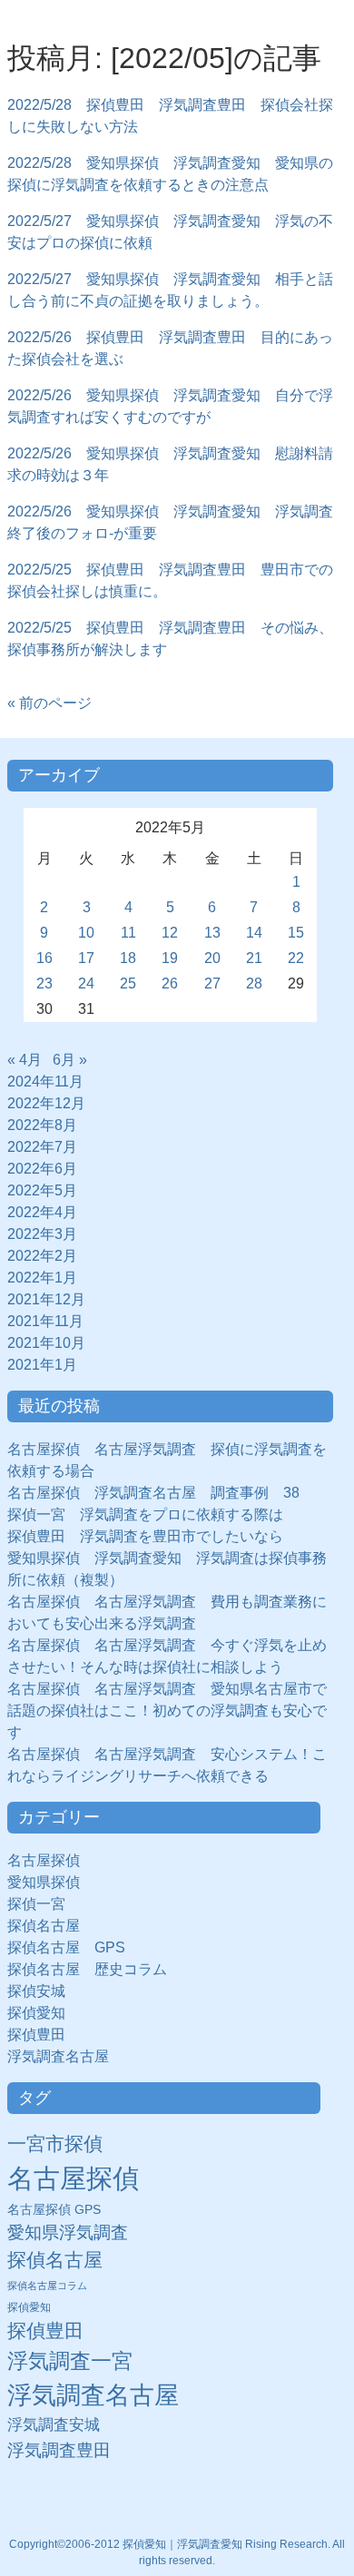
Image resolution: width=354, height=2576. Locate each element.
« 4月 (25, 1060)
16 (44, 958)
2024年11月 (45, 1082)
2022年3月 (42, 1234)
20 (212, 958)
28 (254, 983)
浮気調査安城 (54, 2424)
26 (170, 983)
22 (296, 958)
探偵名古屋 (44, 1926)
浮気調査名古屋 (58, 2056)
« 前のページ (49, 703)
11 (128, 933)
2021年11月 (45, 1321)
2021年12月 (46, 1299)
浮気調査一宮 (70, 2361)
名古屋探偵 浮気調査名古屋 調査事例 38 (153, 1493)
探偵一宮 (44, 1904)
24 (86, 983)
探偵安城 (36, 1991)
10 (86, 933)
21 (254, 958)
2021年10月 (46, 1343)
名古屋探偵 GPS (54, 2210)
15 (296, 933)
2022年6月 (42, 1169)
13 (212, 933)
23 (44, 983)
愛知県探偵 (44, 1882)
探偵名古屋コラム (47, 2286)
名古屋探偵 (44, 1860)
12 (170, 933)
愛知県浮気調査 (68, 2232)
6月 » (70, 1060)
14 (254, 933)
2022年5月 (42, 1190)
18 (128, 958)
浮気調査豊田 (59, 2450)
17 (86, 958)
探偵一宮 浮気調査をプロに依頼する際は (145, 1514)
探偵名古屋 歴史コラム (94, 1969)
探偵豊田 (44, 2035)
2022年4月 (42, 1212)
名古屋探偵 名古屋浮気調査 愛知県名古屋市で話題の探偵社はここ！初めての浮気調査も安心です (167, 1711)
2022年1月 (42, 1278)
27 (212, 983)
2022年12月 (46, 1103)
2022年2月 (42, 1256)
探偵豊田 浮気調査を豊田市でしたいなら (145, 1536)
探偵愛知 (44, 2013)
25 (128, 983)
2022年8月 (42, 1125)
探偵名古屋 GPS (66, 1947)
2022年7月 (42, 1147)
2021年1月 (42, 1365)
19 (170, 958)
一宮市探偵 (55, 2143)
